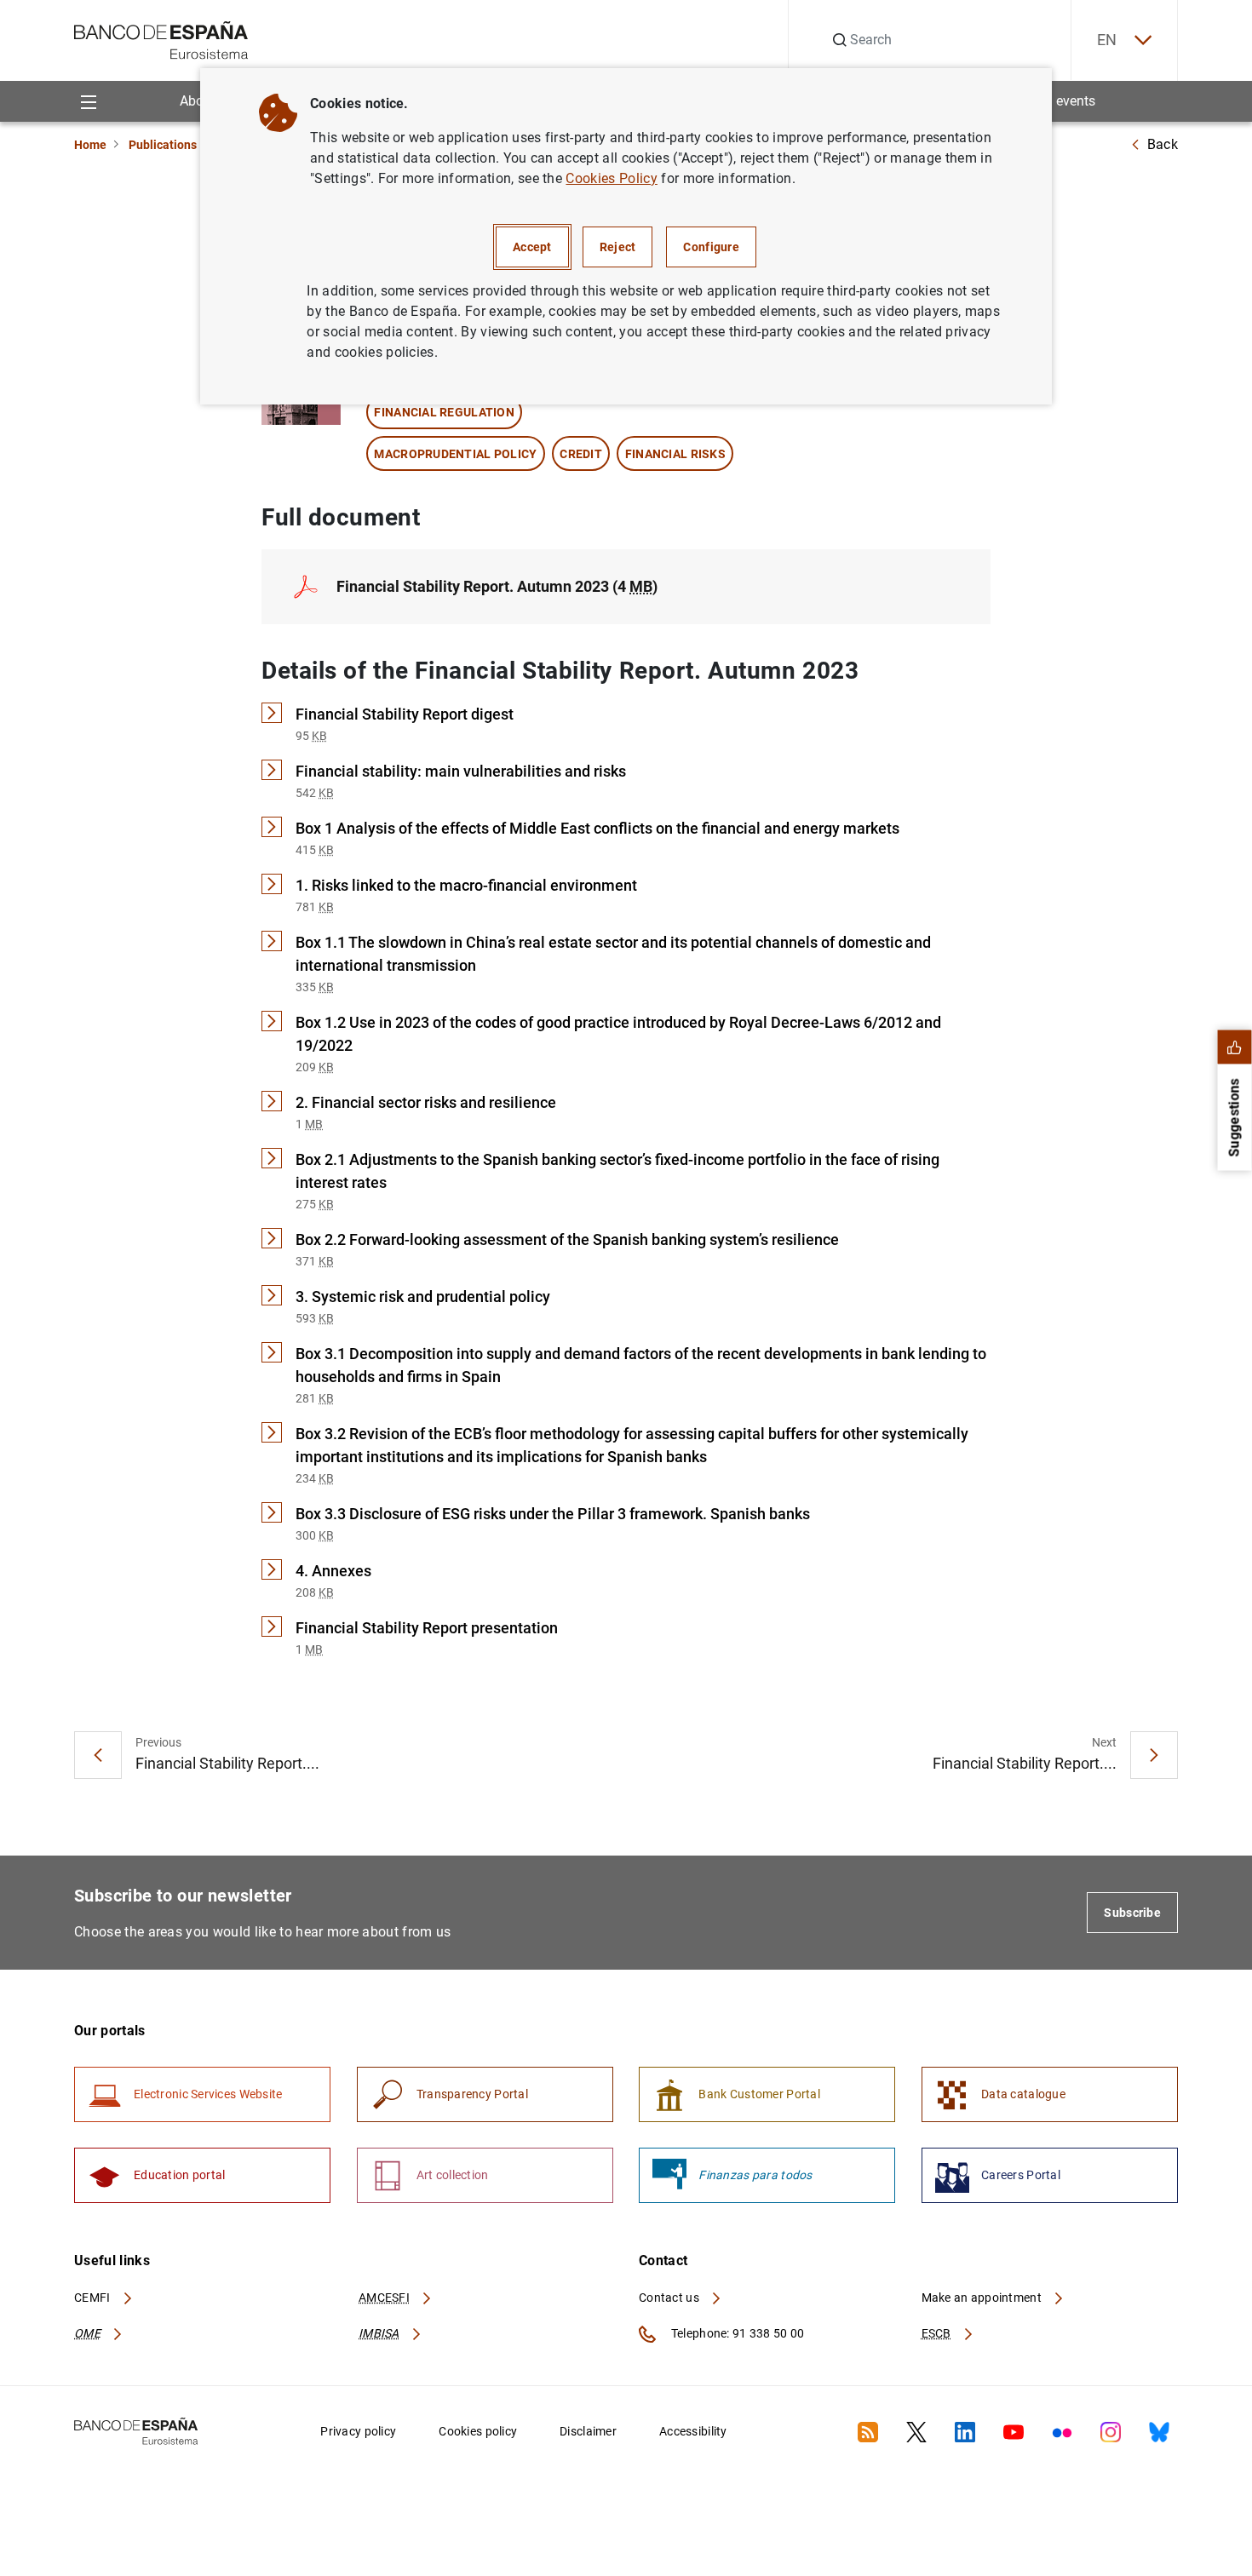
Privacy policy (358, 2431)
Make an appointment (983, 2298)
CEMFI (94, 2298)
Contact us (670, 2298)
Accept (532, 247)
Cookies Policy (611, 178)
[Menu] (88, 101)
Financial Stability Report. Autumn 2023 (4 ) (497, 586)
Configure (711, 247)
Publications (163, 145)
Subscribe (1132, 1913)
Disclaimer (588, 2431)
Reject (618, 247)
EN (1107, 40)
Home (90, 145)
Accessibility (693, 2431)
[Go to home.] (161, 39)
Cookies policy (478, 2431)
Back (1163, 144)
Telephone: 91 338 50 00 (736, 2333)
